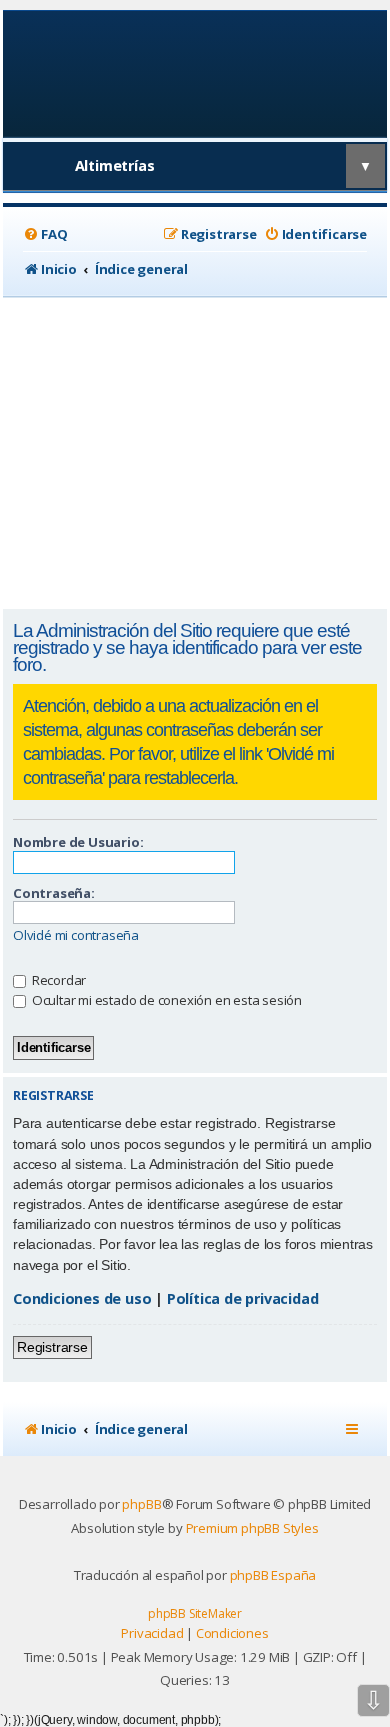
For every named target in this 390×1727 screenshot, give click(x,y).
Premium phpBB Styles (252, 1528)
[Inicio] (195, 72)
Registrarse (52, 1347)
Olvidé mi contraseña (76, 935)
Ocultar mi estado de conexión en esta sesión (165, 1000)
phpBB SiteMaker (195, 1613)
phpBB (141, 1504)
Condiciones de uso (82, 1298)
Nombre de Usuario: (78, 842)
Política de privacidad (243, 1298)
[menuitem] (45, 234)
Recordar (57, 980)
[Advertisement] (195, 453)
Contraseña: (54, 893)
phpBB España (273, 1575)
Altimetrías (115, 165)
